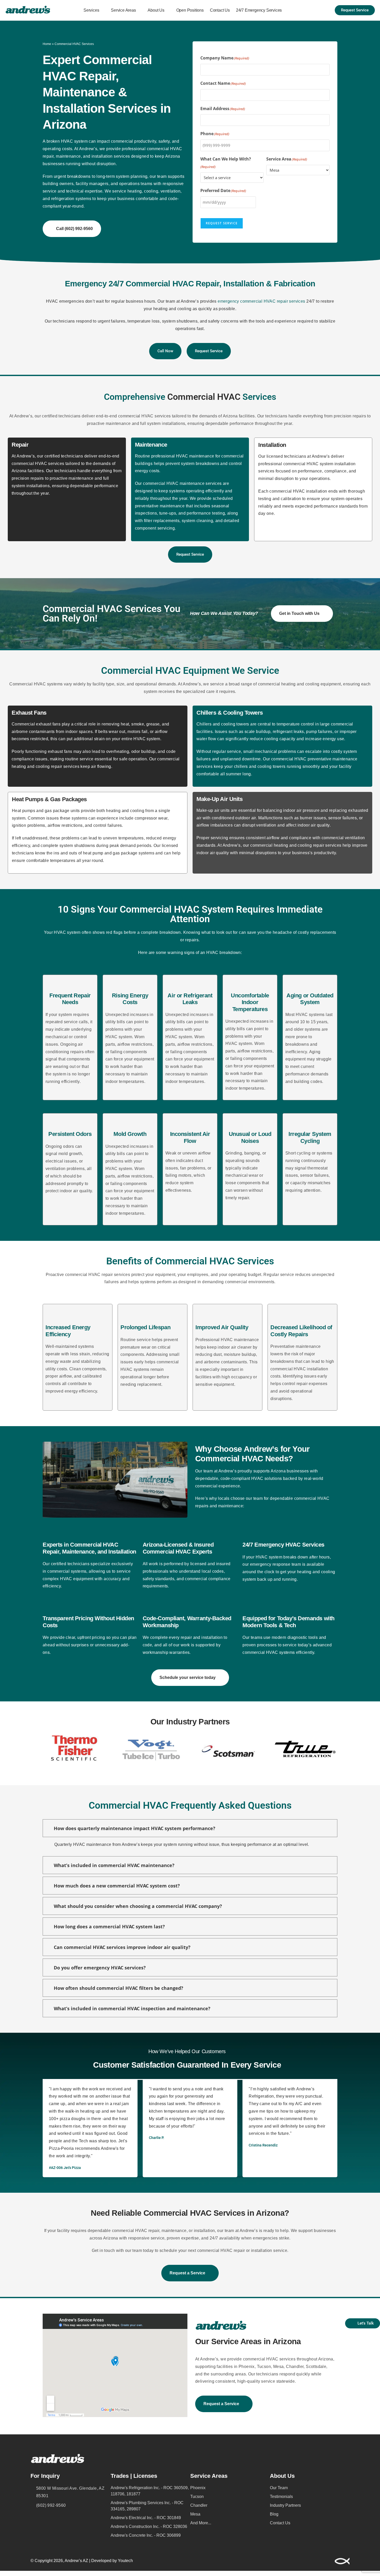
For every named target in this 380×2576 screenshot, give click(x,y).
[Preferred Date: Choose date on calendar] (262, 202)
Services (91, 10)
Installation (272, 445)
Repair (20, 445)
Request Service (222, 223)
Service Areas (123, 10)
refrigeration (63, 199)
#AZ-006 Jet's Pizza (65, 2168)
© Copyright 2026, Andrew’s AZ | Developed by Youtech (82, 2561)
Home (47, 44)
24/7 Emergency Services (259, 10)
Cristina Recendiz (263, 2145)
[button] (40, 1749)
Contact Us (220, 10)
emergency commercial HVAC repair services (261, 301)
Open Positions (190, 10)
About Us (156, 10)
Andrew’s (88, 149)
